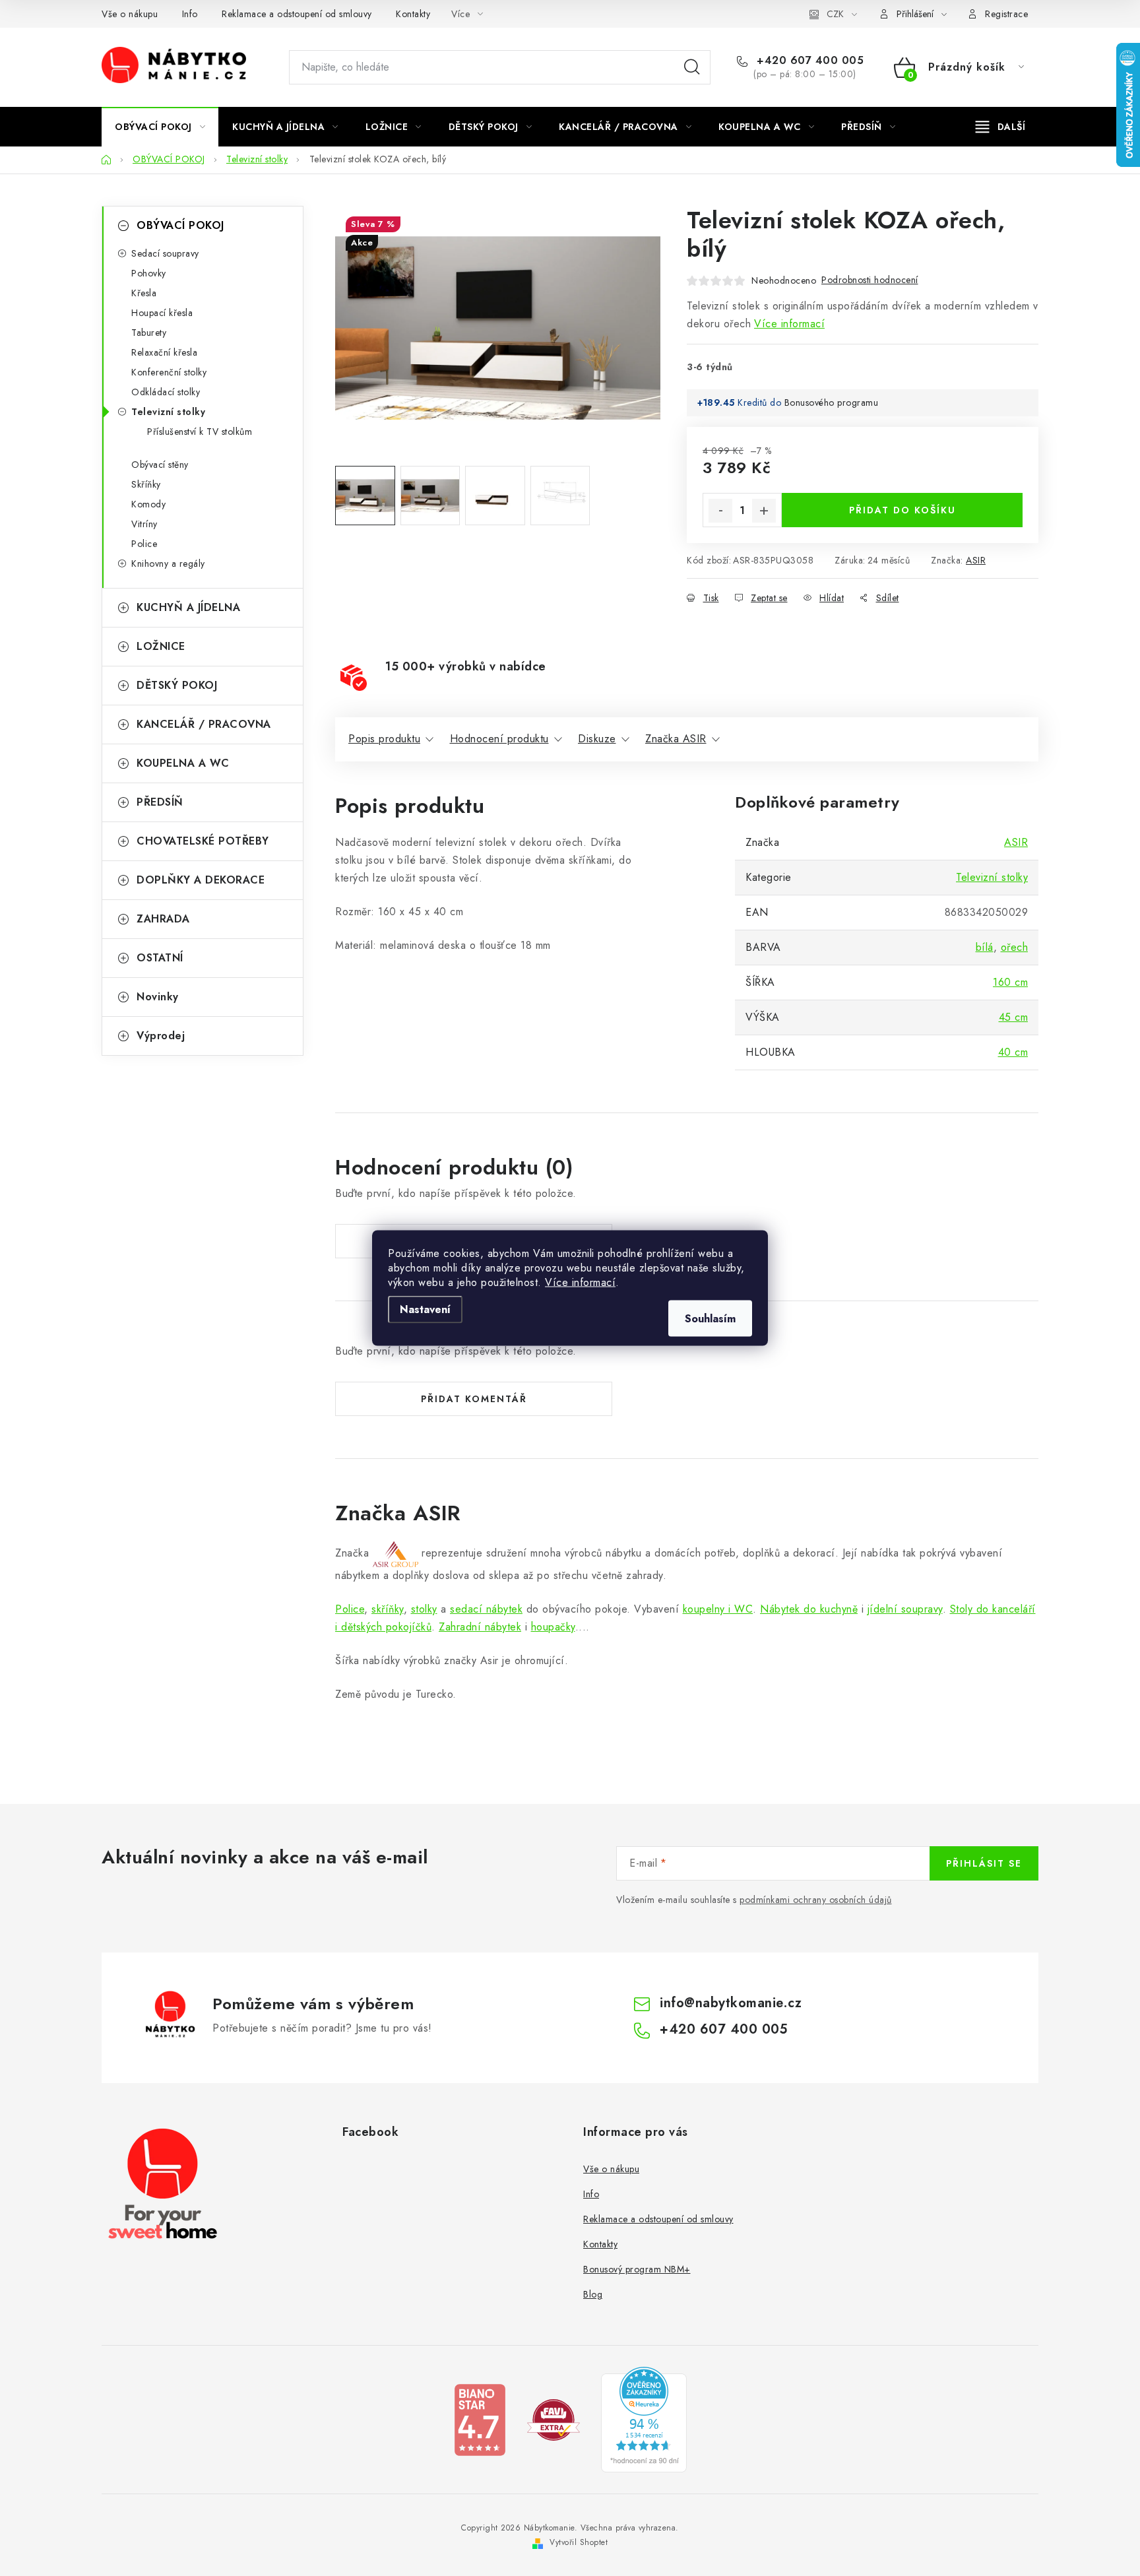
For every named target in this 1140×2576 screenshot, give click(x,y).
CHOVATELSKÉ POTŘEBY (203, 841)
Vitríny (144, 524)
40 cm (1013, 1052)
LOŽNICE (161, 646)
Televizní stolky (168, 412)
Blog (593, 2294)
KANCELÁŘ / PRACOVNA (204, 724)
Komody (148, 504)
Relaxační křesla (164, 352)
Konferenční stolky (169, 372)
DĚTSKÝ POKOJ (177, 685)
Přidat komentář (474, 1399)
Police (144, 544)
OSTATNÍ (160, 958)
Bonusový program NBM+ (637, 2269)
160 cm (1010, 982)
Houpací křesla (162, 313)
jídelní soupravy (905, 1609)
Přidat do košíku (902, 510)
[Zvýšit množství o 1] (764, 511)
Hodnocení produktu (499, 739)
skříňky (388, 1609)
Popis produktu (384, 739)
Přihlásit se (984, 1863)
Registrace (1006, 14)
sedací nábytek (486, 1609)
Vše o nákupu (130, 14)
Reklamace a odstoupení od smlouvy (297, 14)
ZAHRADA (163, 919)
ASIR (976, 560)
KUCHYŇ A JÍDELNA (188, 607)
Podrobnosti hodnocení (870, 280)
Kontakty (413, 14)
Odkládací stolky (166, 392)
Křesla (144, 293)
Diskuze (597, 739)
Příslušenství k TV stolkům (200, 432)
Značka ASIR (676, 739)
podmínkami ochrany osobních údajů (816, 1900)
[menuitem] (160, 127)
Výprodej (161, 1036)
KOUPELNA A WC (183, 763)
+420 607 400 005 (808, 61)
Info (190, 14)
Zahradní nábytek (480, 1627)
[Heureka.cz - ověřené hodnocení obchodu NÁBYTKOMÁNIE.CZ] (644, 2419)
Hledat (692, 67)
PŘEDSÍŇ (160, 802)
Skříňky (146, 484)
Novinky (158, 997)
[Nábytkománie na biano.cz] (480, 2419)
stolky (424, 1609)
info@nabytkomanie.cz (731, 2003)
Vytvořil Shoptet (579, 2542)
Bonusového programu (832, 402)
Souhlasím (710, 1319)
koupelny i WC (718, 1609)
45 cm (1014, 1017)
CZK (835, 14)
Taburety (149, 333)
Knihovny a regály (168, 563)
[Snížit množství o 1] (720, 511)
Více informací (580, 1282)
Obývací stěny (160, 465)
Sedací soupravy (165, 253)
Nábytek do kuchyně (809, 1609)
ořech (1015, 947)
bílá (985, 947)
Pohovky (149, 273)
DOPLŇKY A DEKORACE (201, 880)
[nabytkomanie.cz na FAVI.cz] (554, 2419)
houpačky (553, 1627)
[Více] (1000, 127)
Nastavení (425, 1309)
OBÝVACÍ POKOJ (180, 225)
